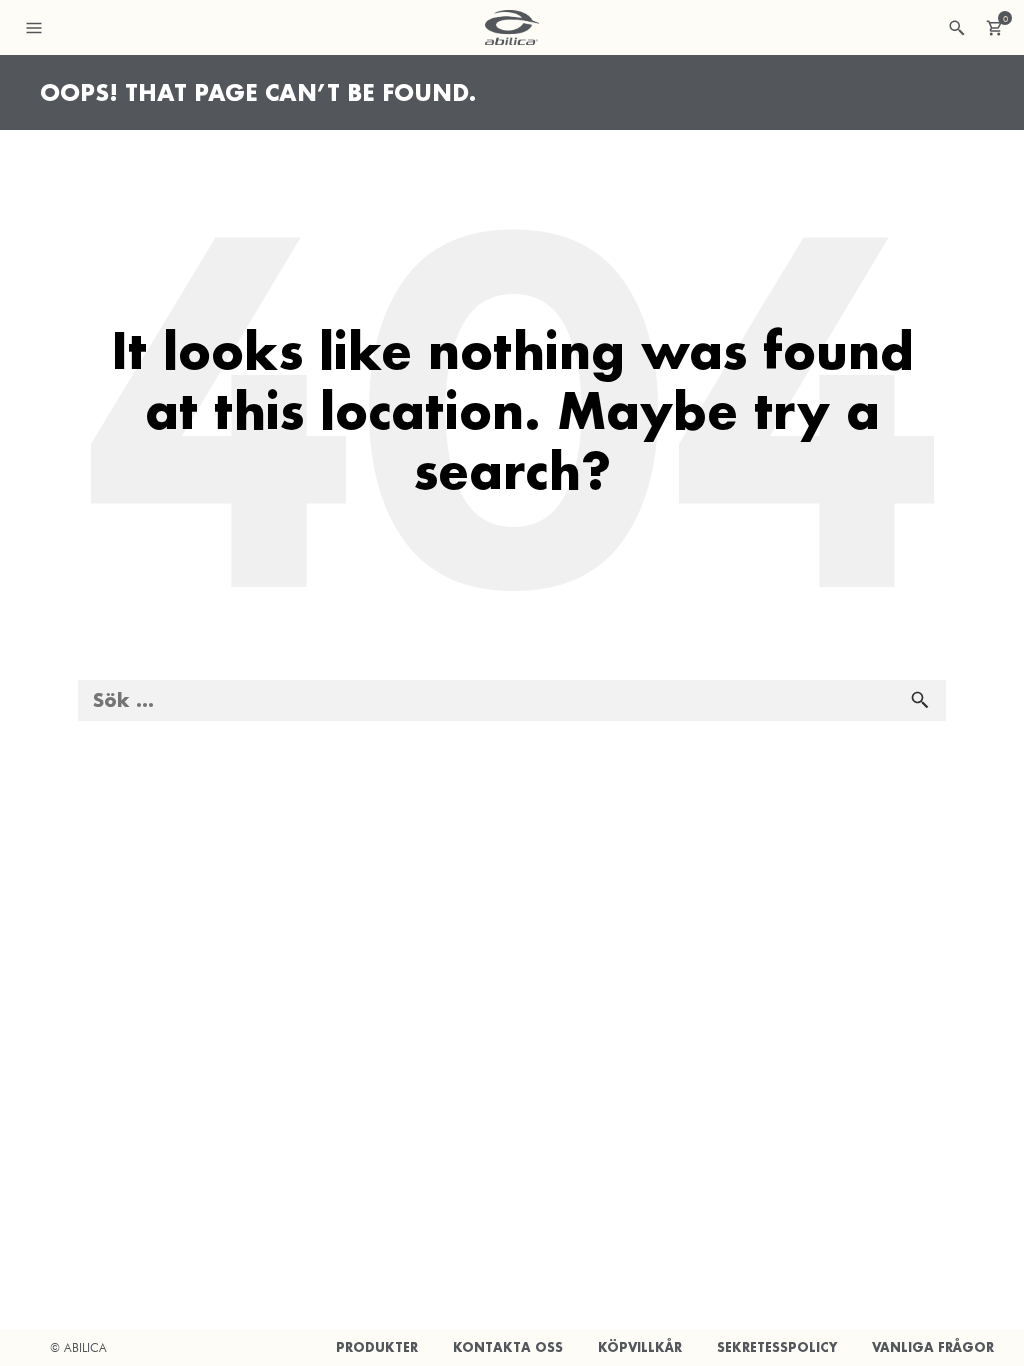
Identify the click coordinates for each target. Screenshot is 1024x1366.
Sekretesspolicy (777, 1347)
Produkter (377, 1347)
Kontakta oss (508, 1347)
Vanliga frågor (933, 1347)
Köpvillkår (640, 1347)
